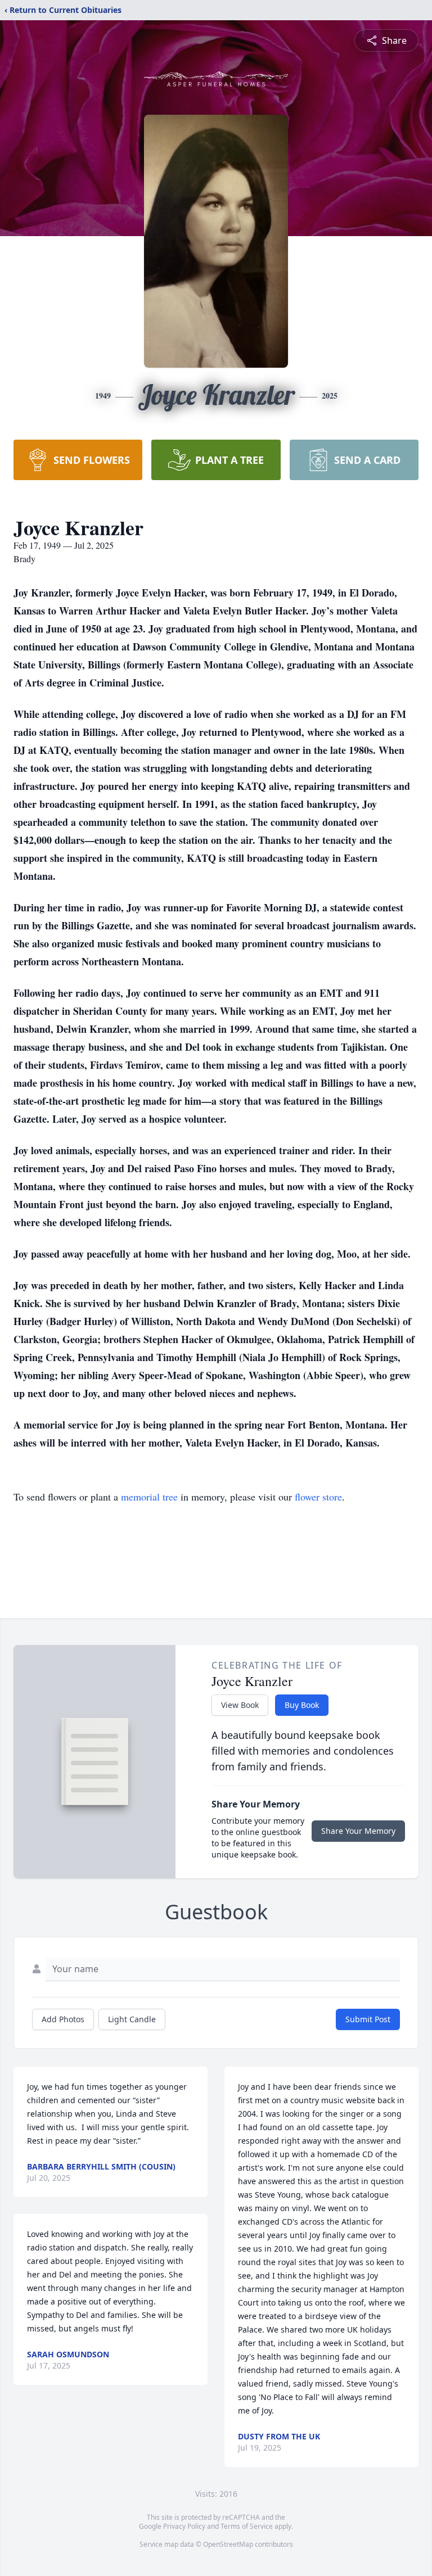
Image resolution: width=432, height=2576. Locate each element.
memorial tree (149, 1497)
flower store (318, 1497)
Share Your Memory (358, 1831)
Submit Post (368, 2019)
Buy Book (302, 1705)
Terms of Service (247, 2526)
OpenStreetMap (228, 2544)
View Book (240, 1705)
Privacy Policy (184, 2526)
